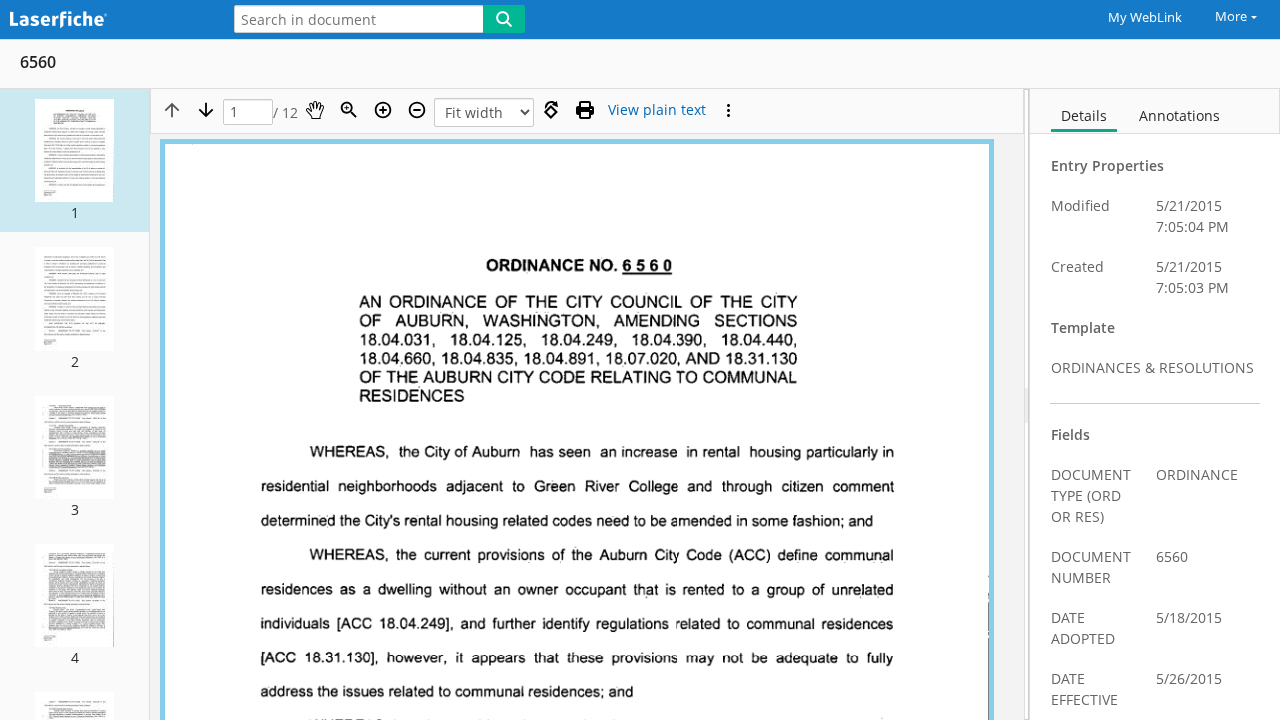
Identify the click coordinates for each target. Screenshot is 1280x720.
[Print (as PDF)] (585, 110)
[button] (74, 160)
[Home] (105, 20)
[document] (1155, 404)
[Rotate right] (551, 110)
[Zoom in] (383, 110)
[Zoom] (349, 110)
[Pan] (315, 110)
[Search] (504, 19)
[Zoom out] (417, 110)
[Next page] (206, 110)
